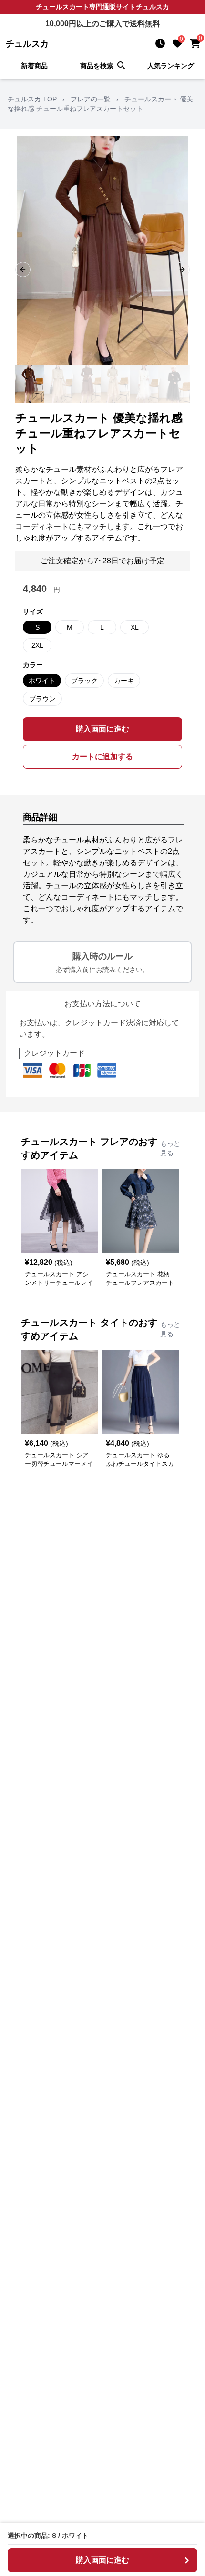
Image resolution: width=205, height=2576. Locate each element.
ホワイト (42, 681)
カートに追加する (102, 757)
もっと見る (170, 1148)
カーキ (124, 681)
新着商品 (34, 66)
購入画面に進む (102, 729)
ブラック (84, 681)
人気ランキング (171, 66)
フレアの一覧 (91, 99)
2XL (37, 645)
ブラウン (42, 699)
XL (135, 627)
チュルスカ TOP (32, 99)
